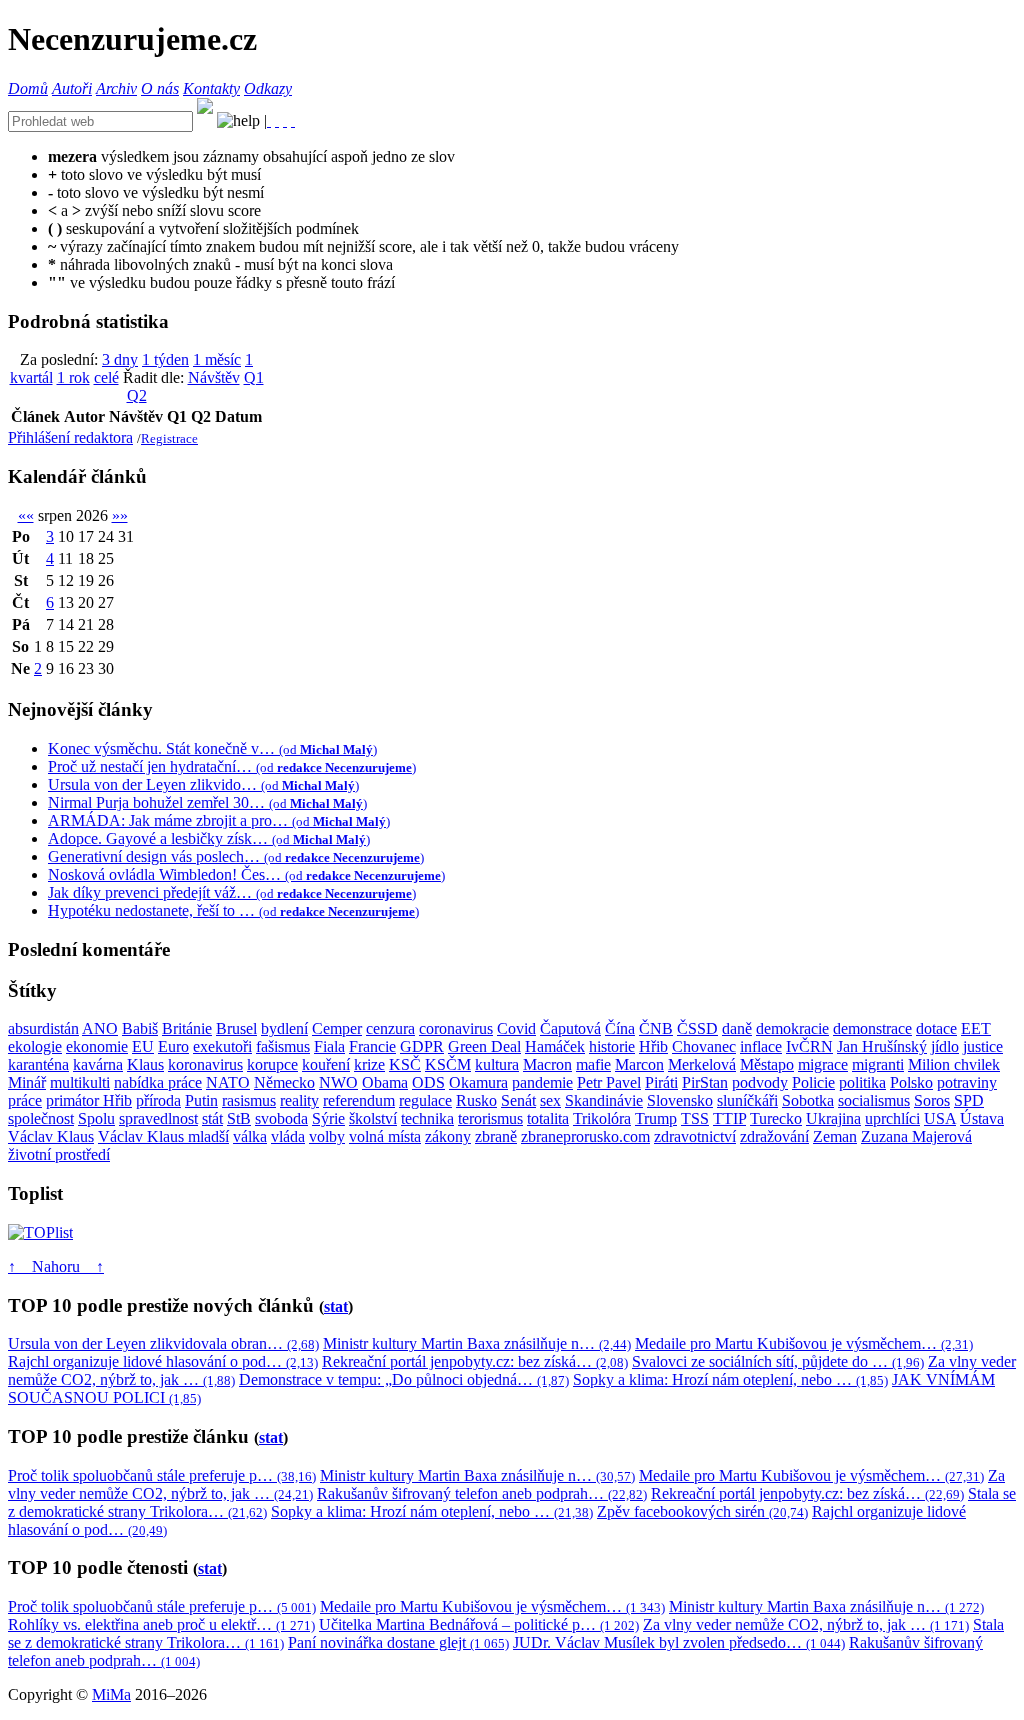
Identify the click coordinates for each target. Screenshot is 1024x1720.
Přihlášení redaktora (70, 437)
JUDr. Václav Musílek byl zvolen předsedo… (679, 1642)
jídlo (945, 1046)
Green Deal (484, 1046)
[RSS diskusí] (285, 120)
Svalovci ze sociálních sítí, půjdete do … (778, 1361)
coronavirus (456, 1028)
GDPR (422, 1046)
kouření (326, 1064)
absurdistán (43, 1028)
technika (427, 1118)
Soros (932, 1100)
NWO (338, 1082)
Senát (518, 1100)
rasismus (249, 1100)
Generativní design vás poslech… (236, 856)
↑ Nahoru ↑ (56, 1266)
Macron (547, 1064)
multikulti (80, 1082)
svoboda (281, 1118)
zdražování (774, 1136)
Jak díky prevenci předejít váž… (232, 892)
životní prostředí (59, 1154)
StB (239, 1118)
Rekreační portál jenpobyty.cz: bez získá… (475, 1361)
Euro (173, 1046)
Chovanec (704, 1046)
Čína (620, 1028)
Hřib (653, 1046)
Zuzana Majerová (916, 1136)
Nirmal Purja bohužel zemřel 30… (207, 802)
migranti (878, 1064)
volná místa (385, 1136)
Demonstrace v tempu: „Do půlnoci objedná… (404, 1379)
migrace (823, 1064)
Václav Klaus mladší (163, 1136)
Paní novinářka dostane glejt (398, 1642)
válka (250, 1136)
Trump (656, 1118)
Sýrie (328, 1118)
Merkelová (702, 1064)
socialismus (874, 1100)
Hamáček (555, 1046)
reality (299, 1100)
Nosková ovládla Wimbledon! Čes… (246, 874)
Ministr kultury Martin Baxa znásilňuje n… (477, 1343)
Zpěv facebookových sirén (702, 1511)
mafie (593, 1064)
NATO (228, 1082)
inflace (761, 1046)
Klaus (145, 1064)
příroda (158, 1100)
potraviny (967, 1082)
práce (25, 1100)
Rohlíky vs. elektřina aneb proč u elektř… (161, 1624)
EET (976, 1028)
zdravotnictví (695, 1136)
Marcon (639, 1064)
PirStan (705, 1082)
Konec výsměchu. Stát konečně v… (212, 748)
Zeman (835, 1136)
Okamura (478, 1082)
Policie (813, 1082)
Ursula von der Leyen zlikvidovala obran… (163, 1343)
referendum (359, 1100)
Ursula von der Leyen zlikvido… (203, 784)
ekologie (35, 1046)
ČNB (656, 1028)
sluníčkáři (747, 1100)
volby (327, 1136)
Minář (27, 1082)
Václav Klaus (51, 1136)
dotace (936, 1028)
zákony (448, 1136)
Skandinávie (604, 1100)
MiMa (111, 1694)
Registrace (169, 438)
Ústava (982, 1118)
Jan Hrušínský (882, 1046)
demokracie (792, 1028)
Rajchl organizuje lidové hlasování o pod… (163, 1361)
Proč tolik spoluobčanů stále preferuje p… (162, 1475)
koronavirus (205, 1064)
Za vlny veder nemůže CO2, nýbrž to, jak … (806, 1624)
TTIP (729, 1118)
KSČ (405, 1064)
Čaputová (570, 1028)
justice (983, 1046)
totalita (548, 1118)
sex (550, 1100)
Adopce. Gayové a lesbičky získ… (209, 838)
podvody (760, 1082)
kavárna (98, 1064)
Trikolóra (602, 1118)
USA (940, 1118)
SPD (969, 1100)
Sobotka (808, 1100)
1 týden (165, 359)
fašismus (283, 1046)
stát (212, 1118)
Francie (372, 1046)
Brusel (236, 1028)
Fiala (329, 1046)
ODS (428, 1082)
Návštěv (214, 377)
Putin (201, 1100)
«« (26, 515)
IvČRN (809, 1046)
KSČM (448, 1064)
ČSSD (697, 1028)
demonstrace (872, 1028)
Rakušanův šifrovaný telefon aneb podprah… (482, 1493)
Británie (187, 1028)
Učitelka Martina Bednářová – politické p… (479, 1624)
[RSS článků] (269, 120)
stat (336, 1306)
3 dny (120, 359)
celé (106, 377)
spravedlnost (158, 1118)
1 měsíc (217, 359)
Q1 (254, 377)
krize (369, 1064)
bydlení (284, 1028)
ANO (100, 1028)
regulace (425, 1100)
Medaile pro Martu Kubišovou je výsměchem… (804, 1343)
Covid (516, 1028)
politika (862, 1082)
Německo (284, 1082)
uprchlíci (892, 1118)
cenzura (390, 1028)
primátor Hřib (89, 1100)
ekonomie (97, 1046)
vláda (288, 1136)
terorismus (490, 1118)
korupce (272, 1064)
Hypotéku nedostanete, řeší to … (233, 910)
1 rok (73, 377)
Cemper (337, 1028)
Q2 (137, 395)
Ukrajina (833, 1118)
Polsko (911, 1082)
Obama (385, 1082)
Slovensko (680, 1100)
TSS (695, 1118)
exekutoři (222, 1046)
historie (612, 1046)
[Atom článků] (277, 120)
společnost (41, 1118)
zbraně (496, 1136)
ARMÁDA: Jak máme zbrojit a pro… (219, 820)
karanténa (38, 1064)
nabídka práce (158, 1082)
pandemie (542, 1082)
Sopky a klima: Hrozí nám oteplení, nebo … (730, 1379)
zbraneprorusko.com (585, 1136)
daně (737, 1028)
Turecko (776, 1118)
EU (143, 1046)
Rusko (476, 1100)
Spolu (96, 1118)
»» (120, 515)
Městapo (767, 1064)
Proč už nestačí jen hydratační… (232, 766)
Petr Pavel (609, 1082)
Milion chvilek (954, 1064)
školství (373, 1118)
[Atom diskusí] (293, 120)
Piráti (661, 1082)
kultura (497, 1064)
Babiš (140, 1028)
